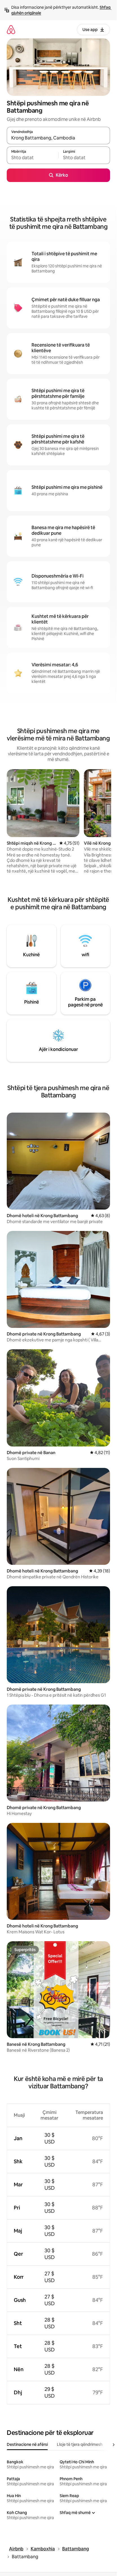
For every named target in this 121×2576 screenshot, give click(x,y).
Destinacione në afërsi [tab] (27, 2444)
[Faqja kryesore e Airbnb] (11, 29)
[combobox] (58, 138)
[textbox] (33, 158)
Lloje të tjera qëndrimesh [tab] (80, 2444)
